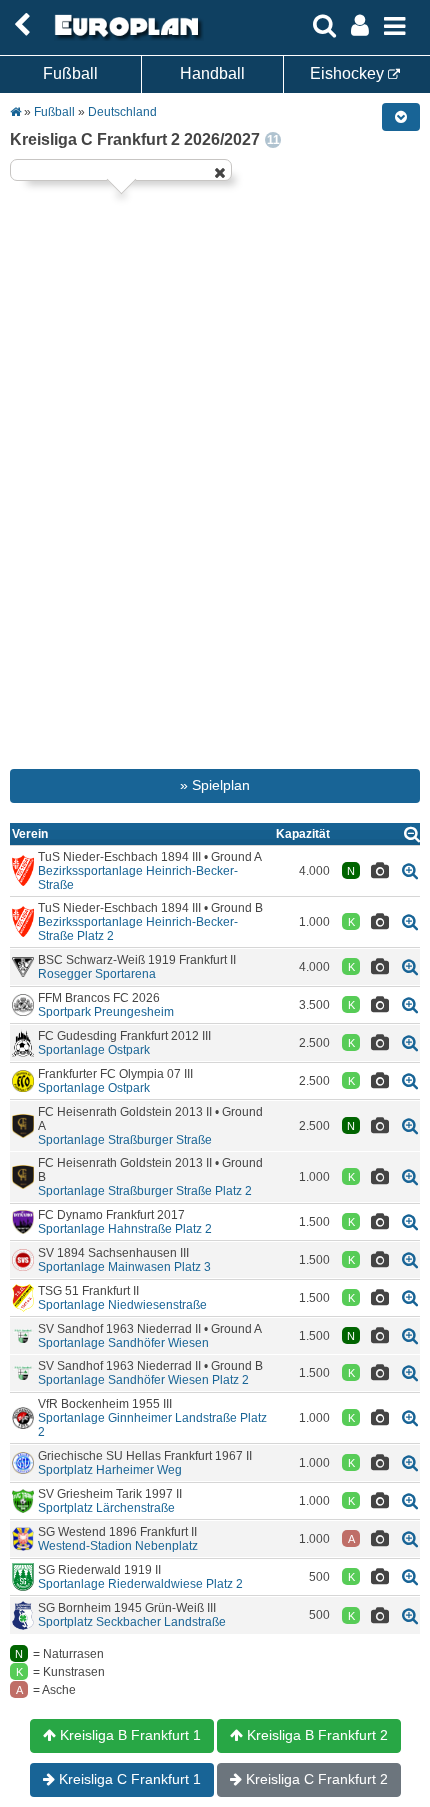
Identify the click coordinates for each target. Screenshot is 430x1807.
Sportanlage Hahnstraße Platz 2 (125, 1229)
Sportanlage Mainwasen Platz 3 (124, 1267)
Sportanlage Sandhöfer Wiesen (123, 1343)
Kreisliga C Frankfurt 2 (315, 1779)
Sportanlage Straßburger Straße (125, 1140)
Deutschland (122, 112)
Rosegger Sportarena (97, 974)
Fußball (70, 73)
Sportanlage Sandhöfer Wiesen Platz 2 (143, 1380)
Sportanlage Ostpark (94, 1050)
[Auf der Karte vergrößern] (410, 870)
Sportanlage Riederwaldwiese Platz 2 (140, 1584)
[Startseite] (124, 37)
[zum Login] (22, 25)
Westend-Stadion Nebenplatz (118, 1546)
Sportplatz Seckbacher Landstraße (132, 1622)
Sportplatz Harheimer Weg (110, 1470)
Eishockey (349, 73)
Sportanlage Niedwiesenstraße (122, 1305)
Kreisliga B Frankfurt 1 (128, 1735)
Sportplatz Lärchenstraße (106, 1508)
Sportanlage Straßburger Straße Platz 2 (145, 1191)
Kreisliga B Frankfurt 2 (315, 1735)
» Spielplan (215, 785)
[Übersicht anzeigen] (412, 833)
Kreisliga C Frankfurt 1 (128, 1779)
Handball (212, 73)
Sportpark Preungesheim (106, 1012)
